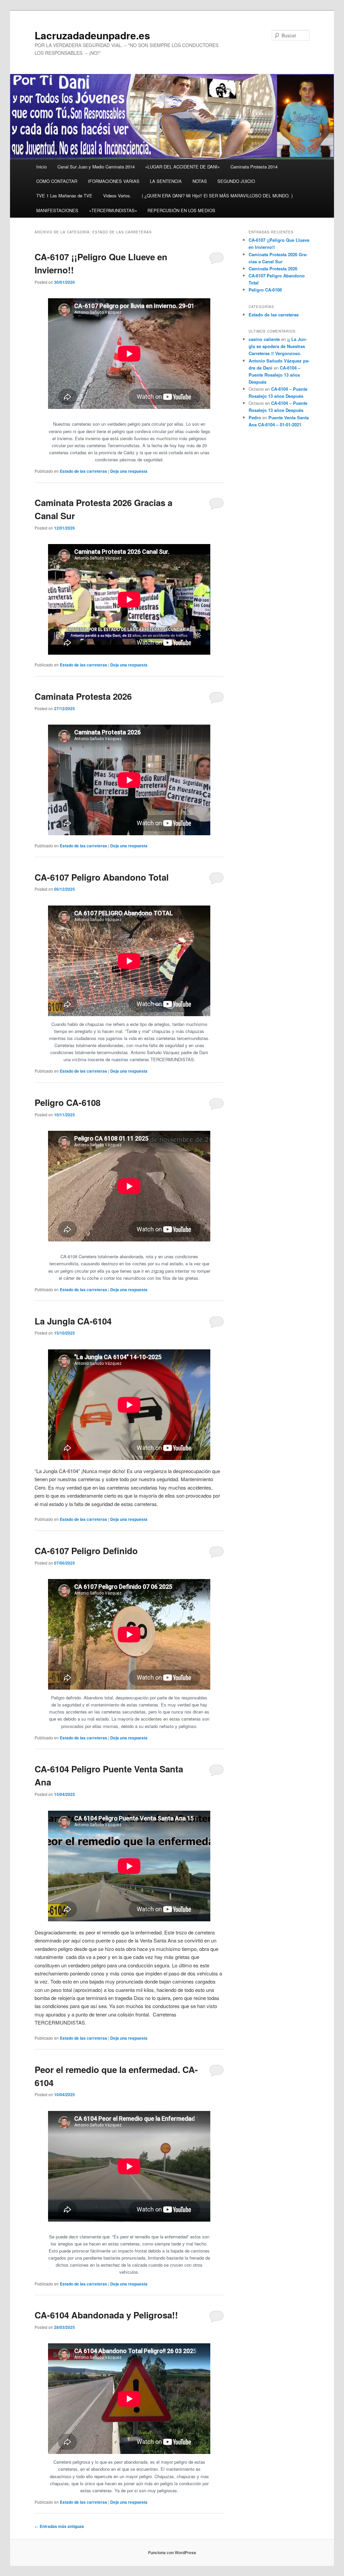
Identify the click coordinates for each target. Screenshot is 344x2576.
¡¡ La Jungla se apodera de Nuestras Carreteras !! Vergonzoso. (278, 346)
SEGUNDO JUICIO (236, 181)
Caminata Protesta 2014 (254, 167)
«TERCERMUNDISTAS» (113, 210)
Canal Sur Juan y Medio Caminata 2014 (96, 167)
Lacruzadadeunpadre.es (92, 35)
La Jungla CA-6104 (73, 1321)
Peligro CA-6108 (68, 1102)
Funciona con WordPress (172, 2552)
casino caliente (264, 339)
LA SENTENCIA (166, 181)
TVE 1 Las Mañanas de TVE (64, 196)
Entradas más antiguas (59, 2526)
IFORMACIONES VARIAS (114, 181)
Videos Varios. (117, 196)
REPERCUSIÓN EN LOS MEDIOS (181, 210)
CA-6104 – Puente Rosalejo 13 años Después (274, 375)
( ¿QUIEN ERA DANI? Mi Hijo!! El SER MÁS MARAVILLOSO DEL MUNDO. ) (217, 196)
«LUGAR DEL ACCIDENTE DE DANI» (182, 167)
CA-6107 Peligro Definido (86, 1551)
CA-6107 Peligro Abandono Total (102, 877)
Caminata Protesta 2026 (83, 696)
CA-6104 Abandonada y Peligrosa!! (106, 2315)
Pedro (255, 417)
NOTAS (200, 181)
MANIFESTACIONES (57, 210)
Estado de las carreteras (83, 471)
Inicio (41, 167)
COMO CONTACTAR (57, 181)
